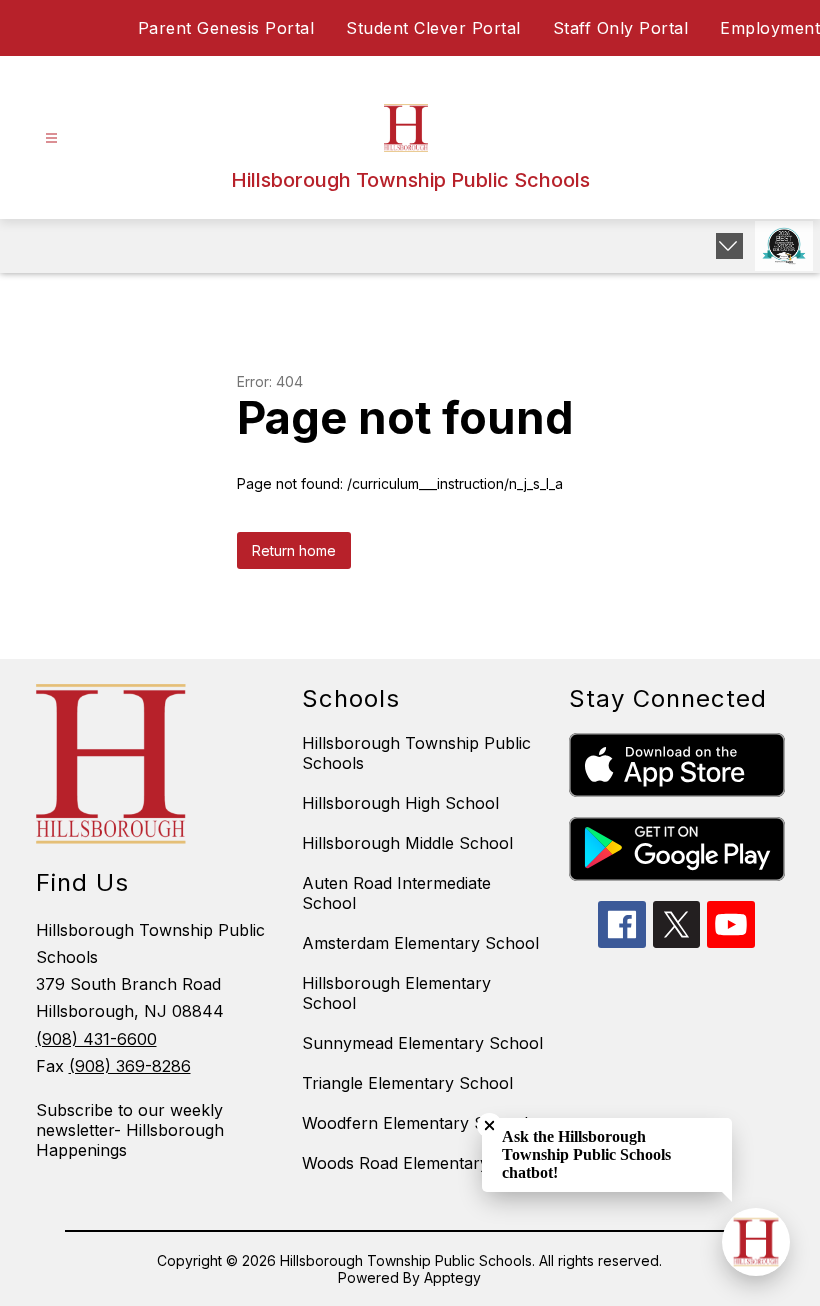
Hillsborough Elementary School (396, 993)
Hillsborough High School (400, 803)
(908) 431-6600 (96, 1039)
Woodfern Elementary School (415, 1123)
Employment (770, 28)
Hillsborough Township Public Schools (416, 753)
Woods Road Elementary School (425, 1163)
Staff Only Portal (621, 28)
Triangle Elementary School (407, 1083)
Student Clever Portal (433, 28)
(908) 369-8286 (130, 1066)
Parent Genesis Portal (226, 28)
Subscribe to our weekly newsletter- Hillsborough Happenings (130, 1130)
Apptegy (452, 1277)
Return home (294, 550)
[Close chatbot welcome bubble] (489, 1125)
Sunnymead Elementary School (422, 1043)
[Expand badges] (729, 246)
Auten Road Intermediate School (396, 893)
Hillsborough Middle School (407, 843)
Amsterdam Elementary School (420, 943)
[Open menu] (51, 138)
